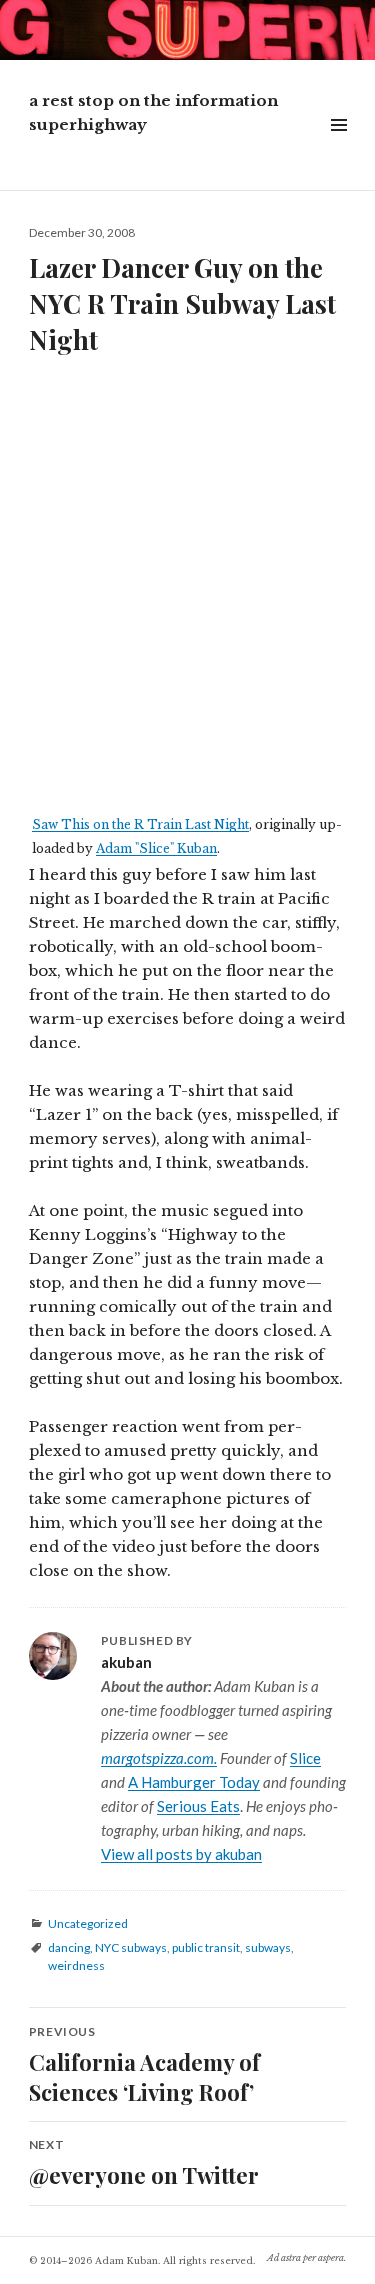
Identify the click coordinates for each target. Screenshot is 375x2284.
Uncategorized (88, 1923)
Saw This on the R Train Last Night (140, 824)
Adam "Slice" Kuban (156, 848)
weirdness (76, 1965)
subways (268, 1947)
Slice (305, 1758)
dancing (69, 1947)
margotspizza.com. (159, 1758)
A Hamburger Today (194, 1782)
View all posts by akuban (181, 1854)
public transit (206, 1947)
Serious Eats (198, 1806)
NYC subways (131, 1947)
